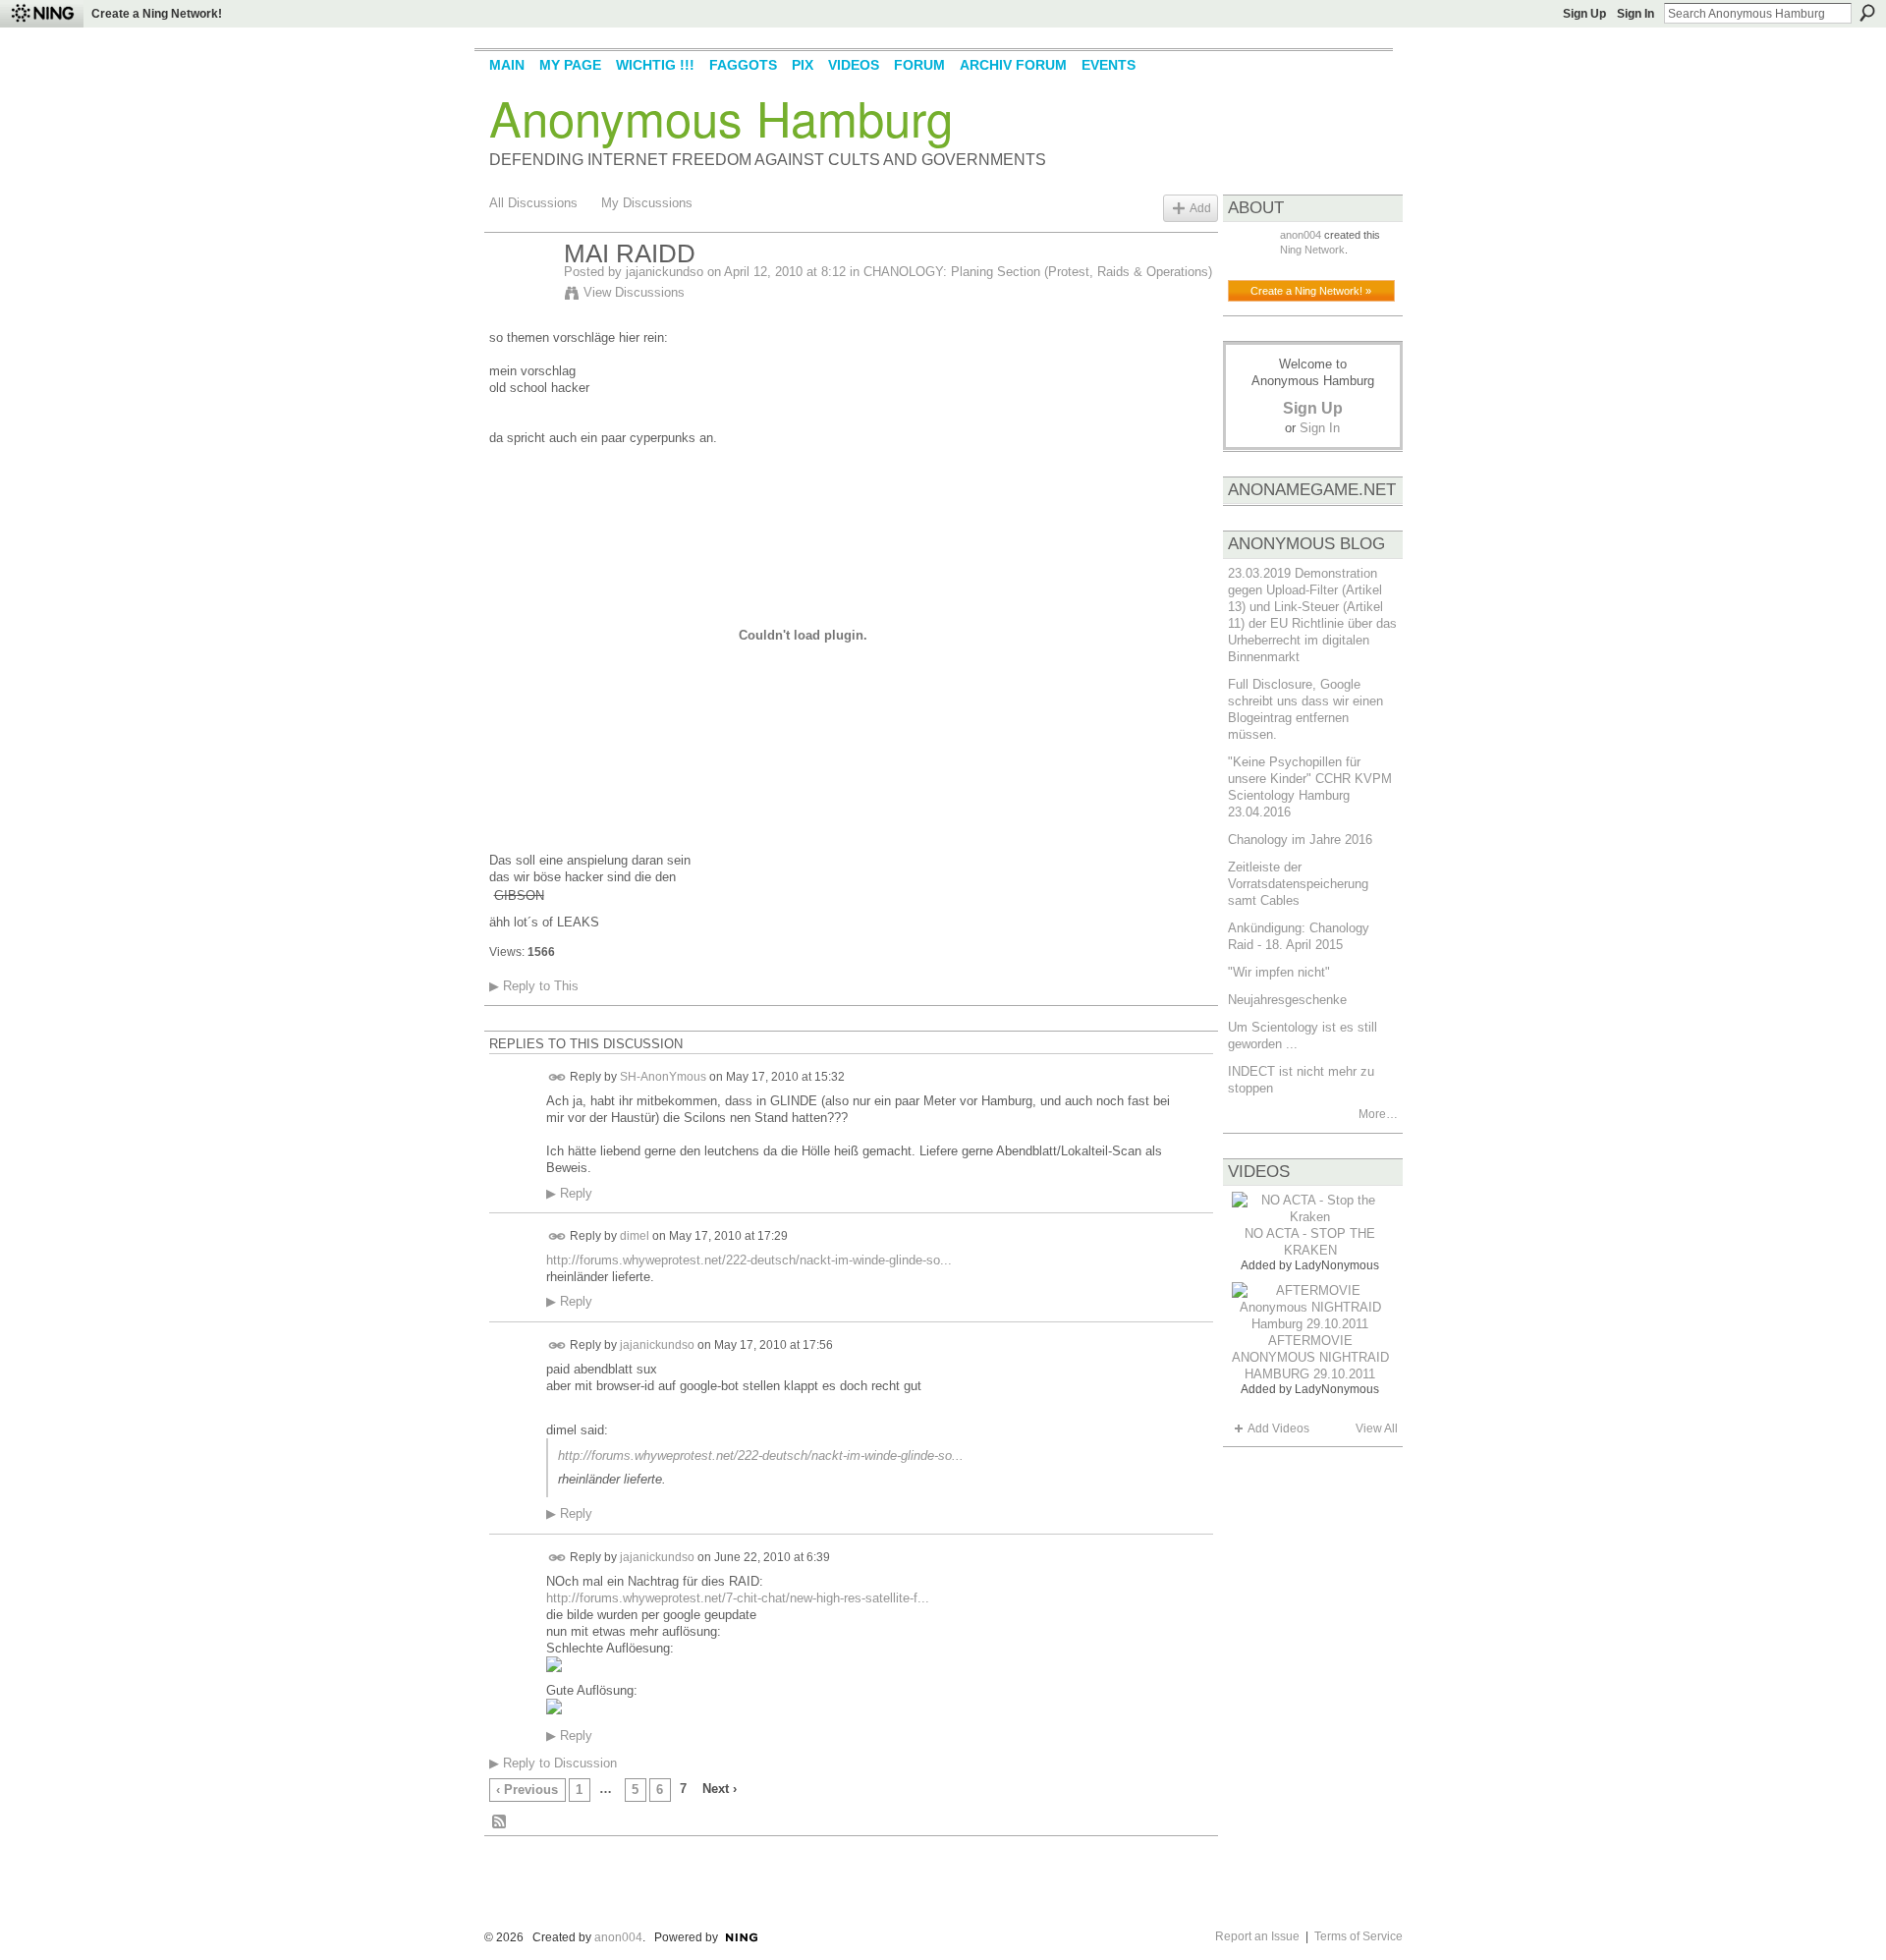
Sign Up (1584, 14)
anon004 (1301, 235)
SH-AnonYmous (663, 1077)
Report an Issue (1257, 1936)
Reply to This (534, 986)
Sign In (1636, 14)
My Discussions (647, 203)
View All (1377, 1428)
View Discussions (634, 292)
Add (1200, 208)
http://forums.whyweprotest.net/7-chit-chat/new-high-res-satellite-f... (738, 1598)
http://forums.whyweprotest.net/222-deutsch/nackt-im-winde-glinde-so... (749, 1260)
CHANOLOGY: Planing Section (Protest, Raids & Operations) (1038, 272)
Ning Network (1312, 250)
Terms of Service (1359, 1936)
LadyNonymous (1337, 1265)
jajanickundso (665, 272)
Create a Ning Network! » (1311, 291)
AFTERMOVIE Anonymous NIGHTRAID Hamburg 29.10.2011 (1310, 1357)
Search (1867, 13)
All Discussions (533, 203)
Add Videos (1278, 1428)
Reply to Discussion (553, 1763)
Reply (569, 1194)
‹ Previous (527, 1790)
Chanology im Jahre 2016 (1300, 840)
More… (1378, 1114)
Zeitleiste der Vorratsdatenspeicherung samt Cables (1298, 884)
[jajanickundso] (521, 296)
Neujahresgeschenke (1287, 1000)
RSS (500, 1822)
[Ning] (42, 14)
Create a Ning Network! (157, 14)
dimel (635, 1236)
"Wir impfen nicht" (1279, 972)
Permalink (557, 1077)
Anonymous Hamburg (721, 117)
